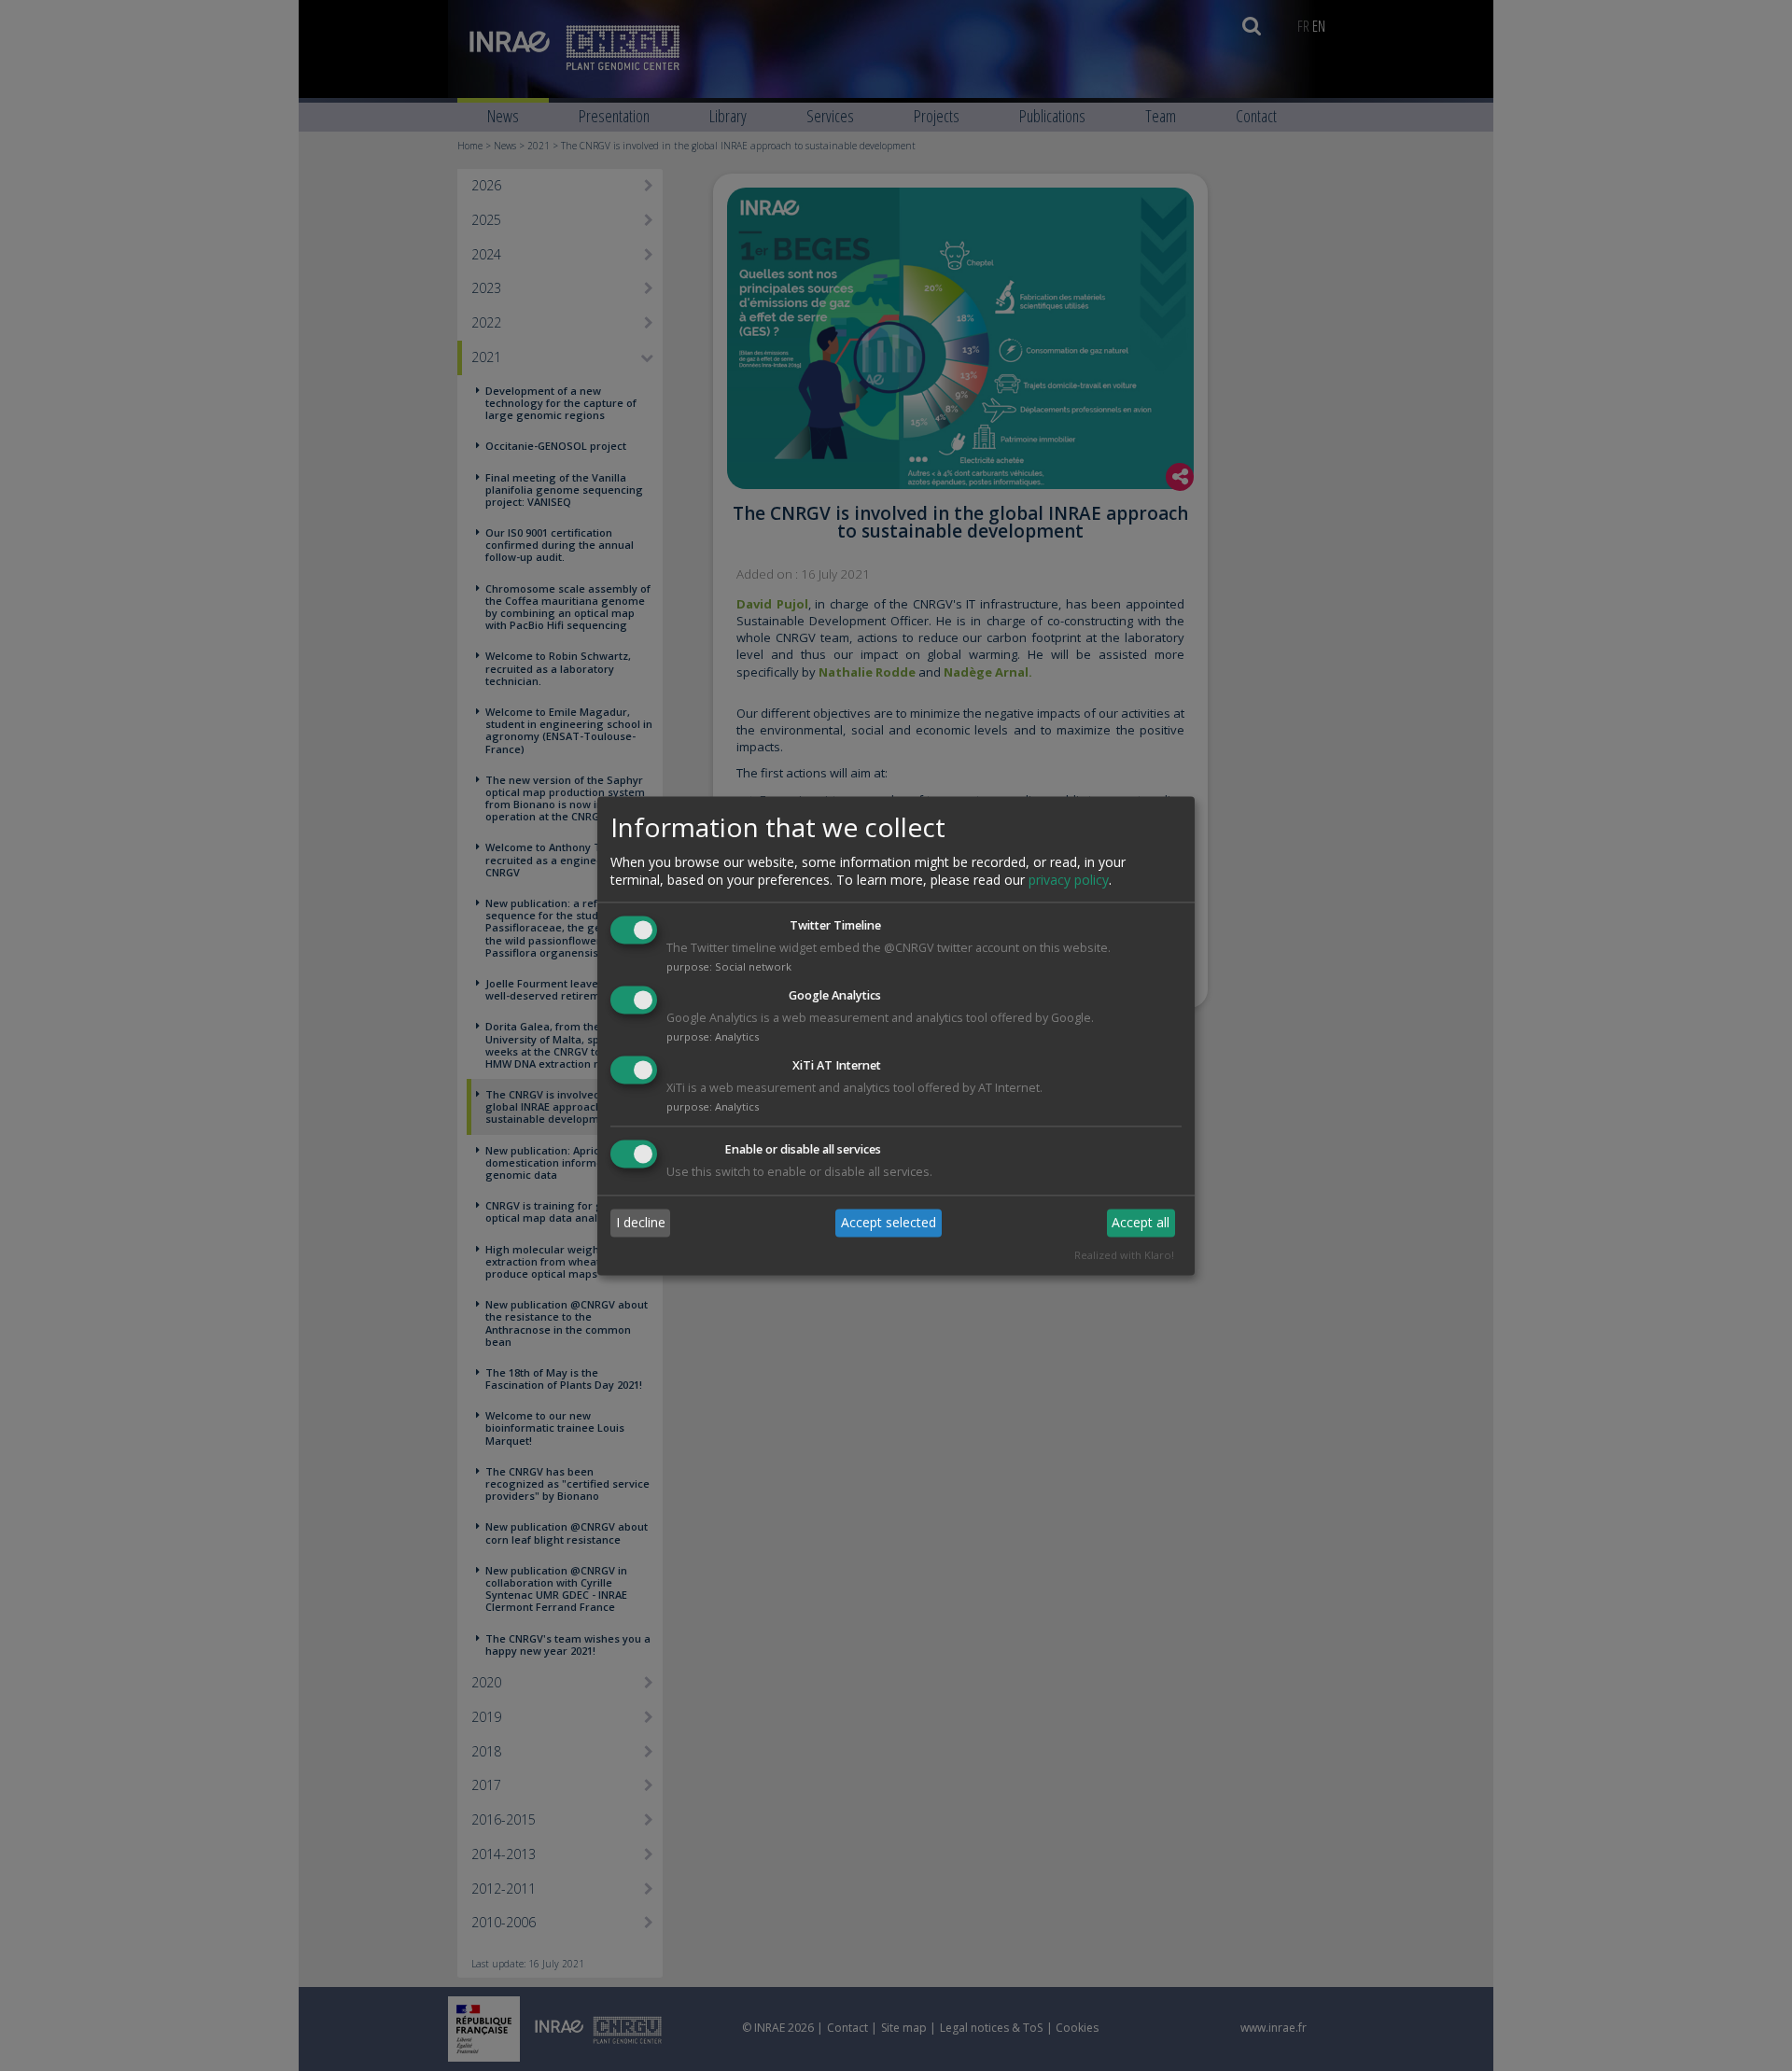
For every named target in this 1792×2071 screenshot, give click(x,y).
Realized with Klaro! (1124, 1255)
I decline (641, 1223)
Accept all (1141, 1223)
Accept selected (889, 1223)
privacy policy (1069, 881)
